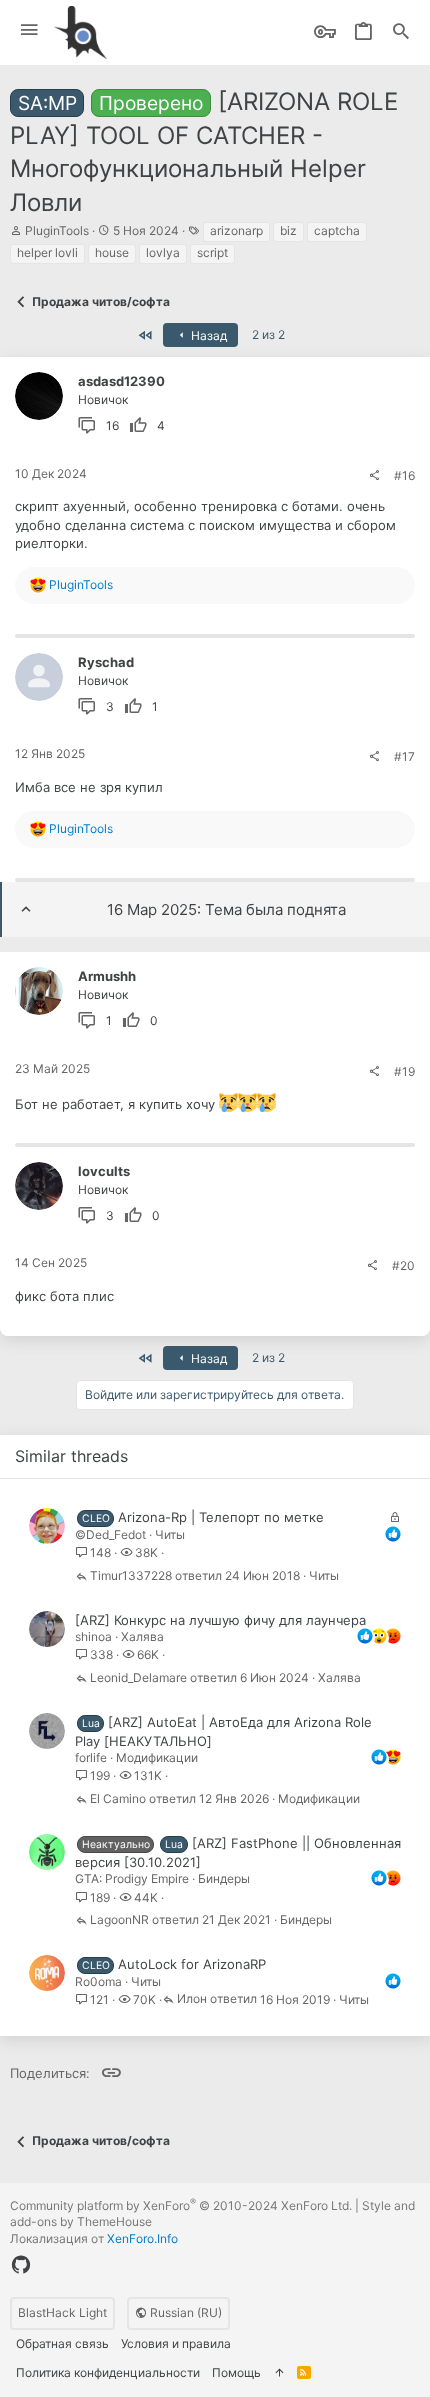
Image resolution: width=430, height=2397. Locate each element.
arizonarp (236, 230)
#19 (404, 1071)
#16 (404, 475)
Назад (207, 335)
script (212, 252)
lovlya (163, 252)
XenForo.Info (142, 2238)
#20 (403, 1265)
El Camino (118, 1799)
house (112, 252)
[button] (29, 30)
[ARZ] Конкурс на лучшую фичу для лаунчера (220, 1620)
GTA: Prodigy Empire (132, 1878)
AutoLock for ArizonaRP (192, 1964)
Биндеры (224, 1878)
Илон (192, 1999)
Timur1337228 (131, 1576)
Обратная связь (62, 2343)
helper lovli (47, 252)
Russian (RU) (184, 2312)
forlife (91, 1757)
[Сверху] (279, 2373)
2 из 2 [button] (268, 334)
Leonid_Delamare (138, 1678)
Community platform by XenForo (181, 2205)
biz (288, 230)
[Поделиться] (374, 476)
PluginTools (57, 230)
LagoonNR (119, 1920)
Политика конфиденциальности (108, 2372)
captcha (337, 230)
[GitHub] (21, 2265)
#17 (404, 756)
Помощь (236, 2372)
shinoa (93, 1636)
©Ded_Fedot (110, 1534)
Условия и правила (176, 2343)
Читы (170, 1534)
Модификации (157, 1757)
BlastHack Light (62, 2312)
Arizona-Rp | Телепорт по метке (221, 1517)
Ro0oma (98, 1981)
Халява (142, 1636)
